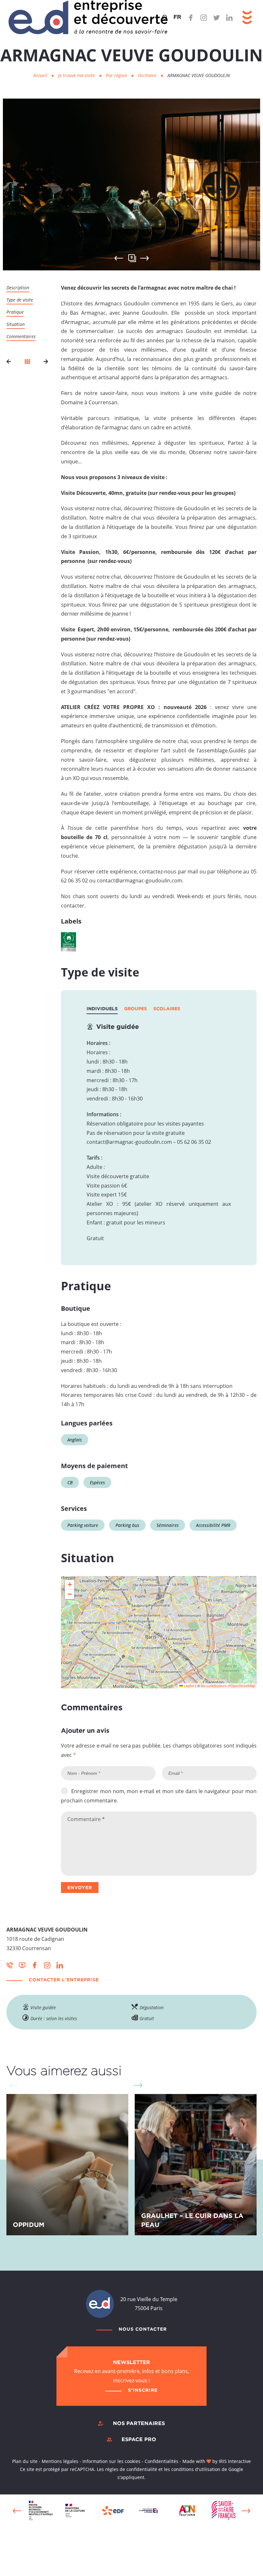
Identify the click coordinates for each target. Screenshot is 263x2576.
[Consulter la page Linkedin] (60, 1965)
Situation (16, 324)
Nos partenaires (139, 2423)
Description (18, 288)
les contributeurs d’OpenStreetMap (228, 1686)
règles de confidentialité (131, 2469)
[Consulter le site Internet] (22, 1965)
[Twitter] (216, 18)
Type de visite (20, 300)
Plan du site (25, 2461)
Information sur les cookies (111, 2461)
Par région (117, 75)
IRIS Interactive (235, 2461)
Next (144, 258)
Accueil (40, 75)
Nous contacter (143, 2329)
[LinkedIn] (229, 18)
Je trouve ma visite (77, 75)
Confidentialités (161, 2461)
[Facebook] (191, 18)
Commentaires (21, 336)
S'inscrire (143, 2390)
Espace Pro (139, 2439)
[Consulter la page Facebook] (35, 1965)
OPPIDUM (29, 2224)
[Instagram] (204, 18)
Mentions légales (60, 2461)
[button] (70, 1585)
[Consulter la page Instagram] (47, 1965)
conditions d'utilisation (196, 2469)
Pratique (15, 312)
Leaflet (189, 1686)
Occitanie (148, 75)
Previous (17, 2511)
